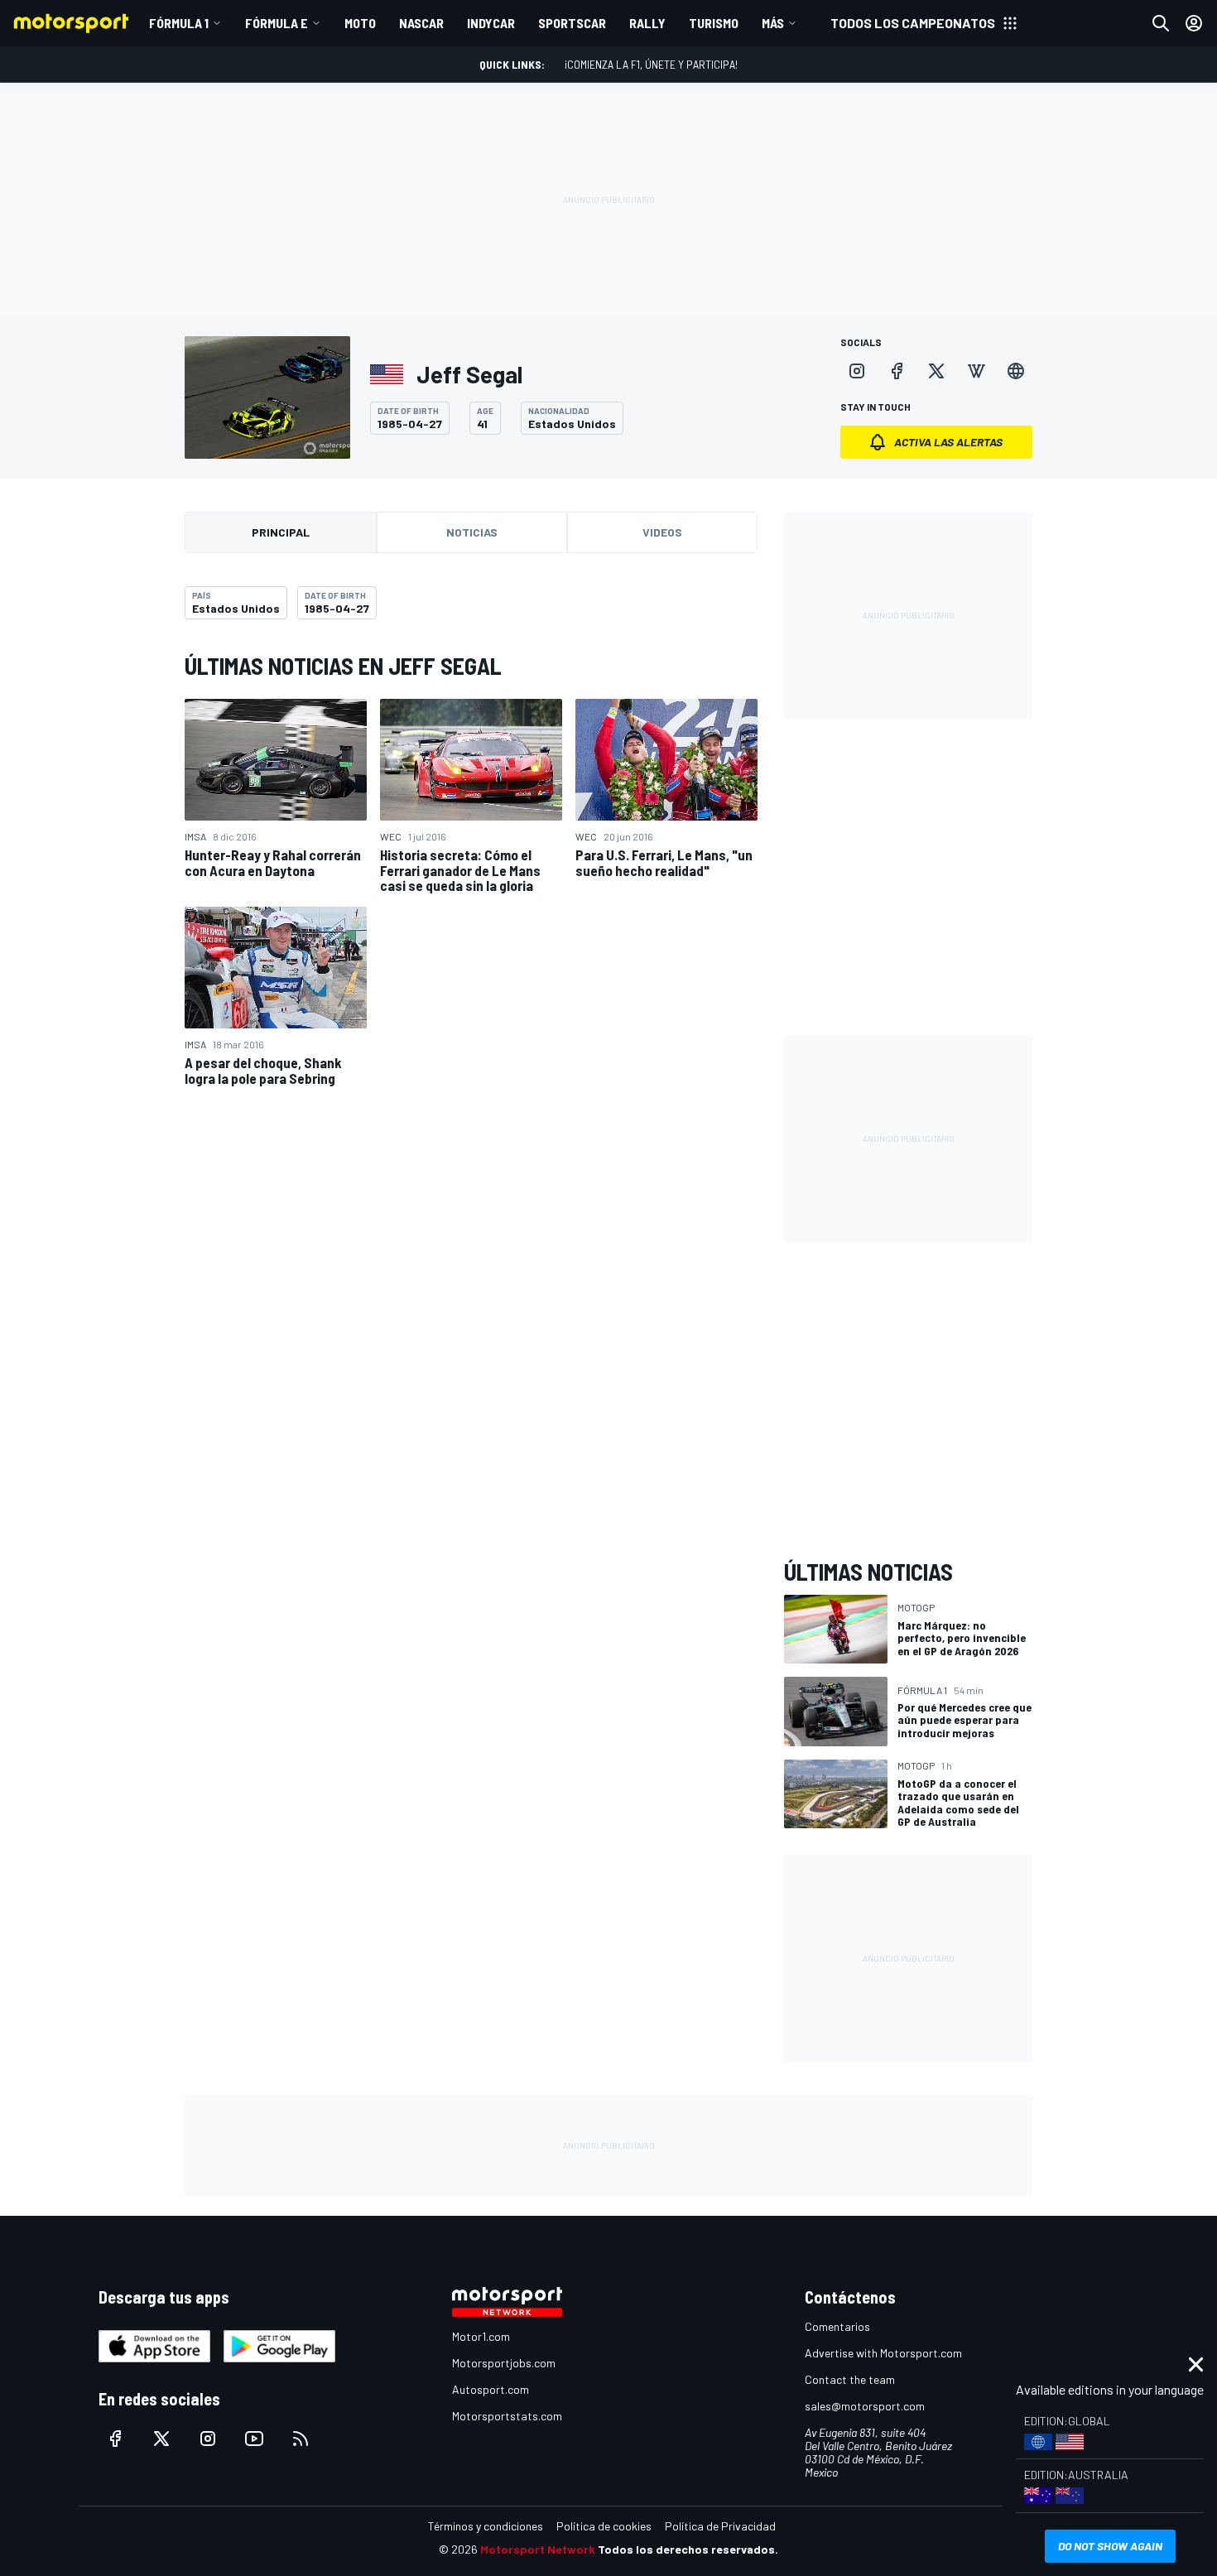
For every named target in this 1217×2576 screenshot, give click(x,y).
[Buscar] (1161, 23)
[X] (936, 371)
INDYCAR (491, 23)
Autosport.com (491, 2389)
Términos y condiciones (486, 2526)
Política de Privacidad (720, 2526)
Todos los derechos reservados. (688, 2549)
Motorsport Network (538, 2549)
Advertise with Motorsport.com (883, 2353)
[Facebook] (897, 371)
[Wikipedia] (976, 371)
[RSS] (301, 2439)
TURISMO (714, 23)
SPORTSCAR (572, 23)
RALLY (647, 23)
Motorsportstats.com (507, 2416)
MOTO (360, 23)
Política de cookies (604, 2526)
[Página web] (1016, 371)
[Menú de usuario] (1194, 23)
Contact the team (850, 2379)
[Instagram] (857, 371)
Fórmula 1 (179, 23)
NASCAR (421, 23)
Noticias (472, 532)
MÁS (773, 23)
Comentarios (837, 2326)
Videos (662, 532)
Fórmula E (277, 23)
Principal (281, 532)
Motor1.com (481, 2336)
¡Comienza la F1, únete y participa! (651, 64)
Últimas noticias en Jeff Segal (343, 666)
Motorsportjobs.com (504, 2363)
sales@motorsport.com (865, 2406)
